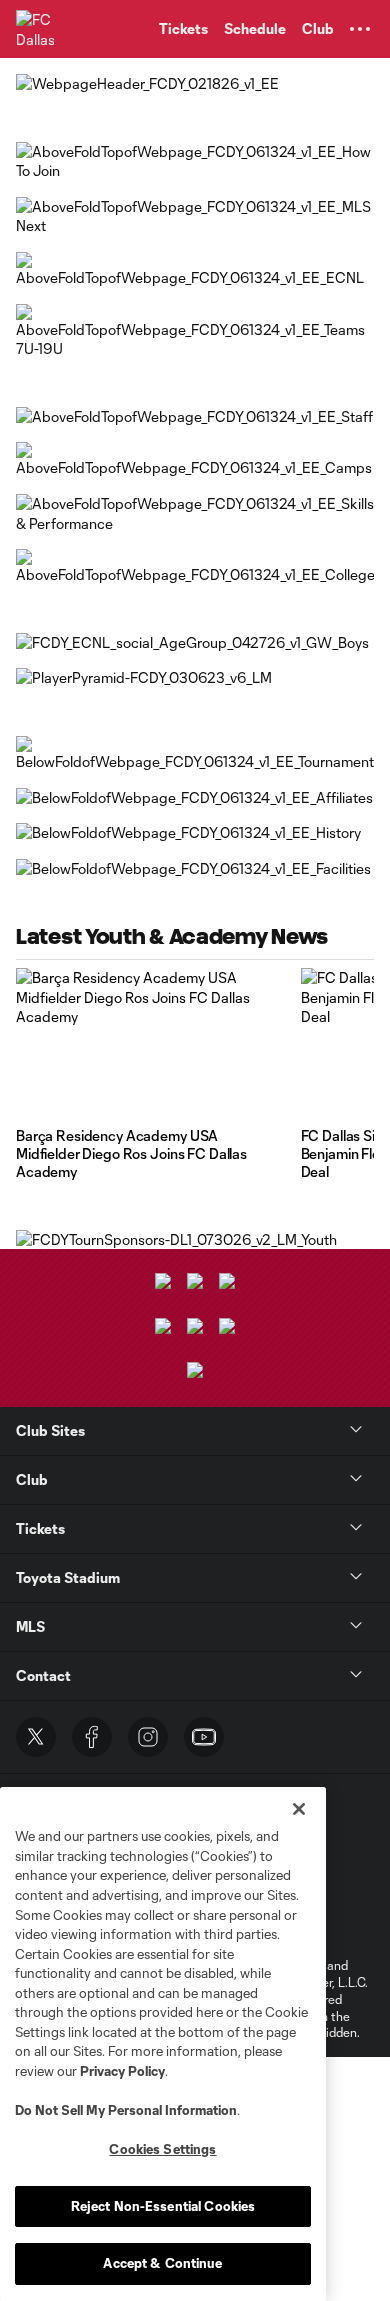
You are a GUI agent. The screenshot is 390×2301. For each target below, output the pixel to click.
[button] (360, 29)
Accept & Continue (162, 2263)
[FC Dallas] (35, 29)
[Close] (299, 1809)
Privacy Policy (122, 2071)
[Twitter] (36, 1737)
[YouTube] (204, 1737)
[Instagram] (148, 1737)
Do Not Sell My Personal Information (126, 2110)
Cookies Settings (162, 2149)
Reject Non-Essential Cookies (163, 2206)
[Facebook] (92, 1737)
